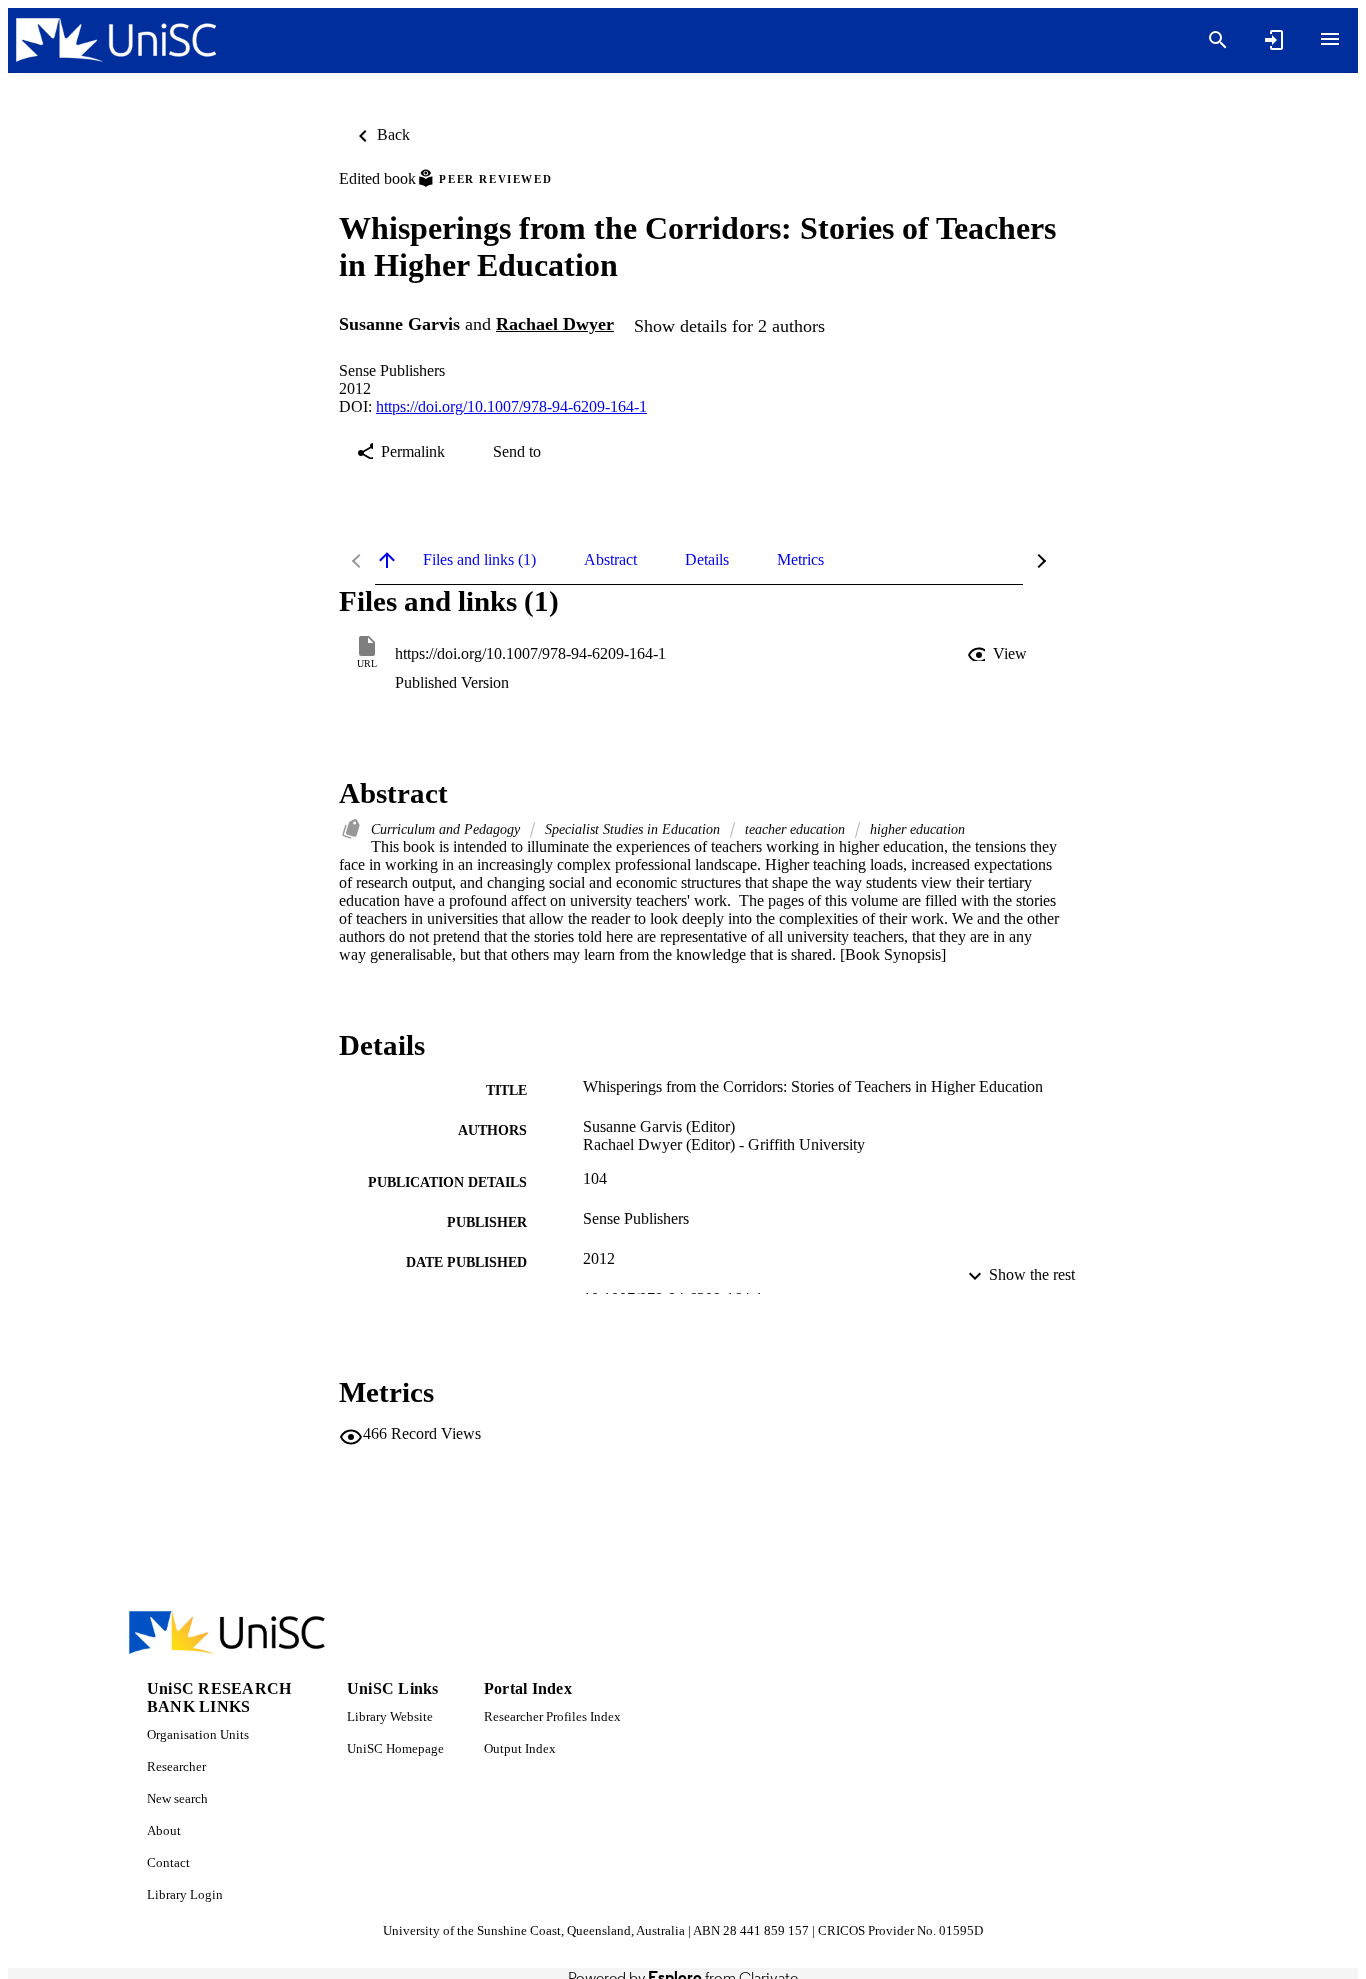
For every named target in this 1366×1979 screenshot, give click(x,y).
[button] (999, 654)
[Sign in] (1274, 40)
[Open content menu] (1330, 39)
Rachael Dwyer (555, 324)
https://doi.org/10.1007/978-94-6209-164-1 (511, 406)
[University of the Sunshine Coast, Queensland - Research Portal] (116, 40)
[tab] (479, 560)
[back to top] (387, 560)
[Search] (1218, 40)
